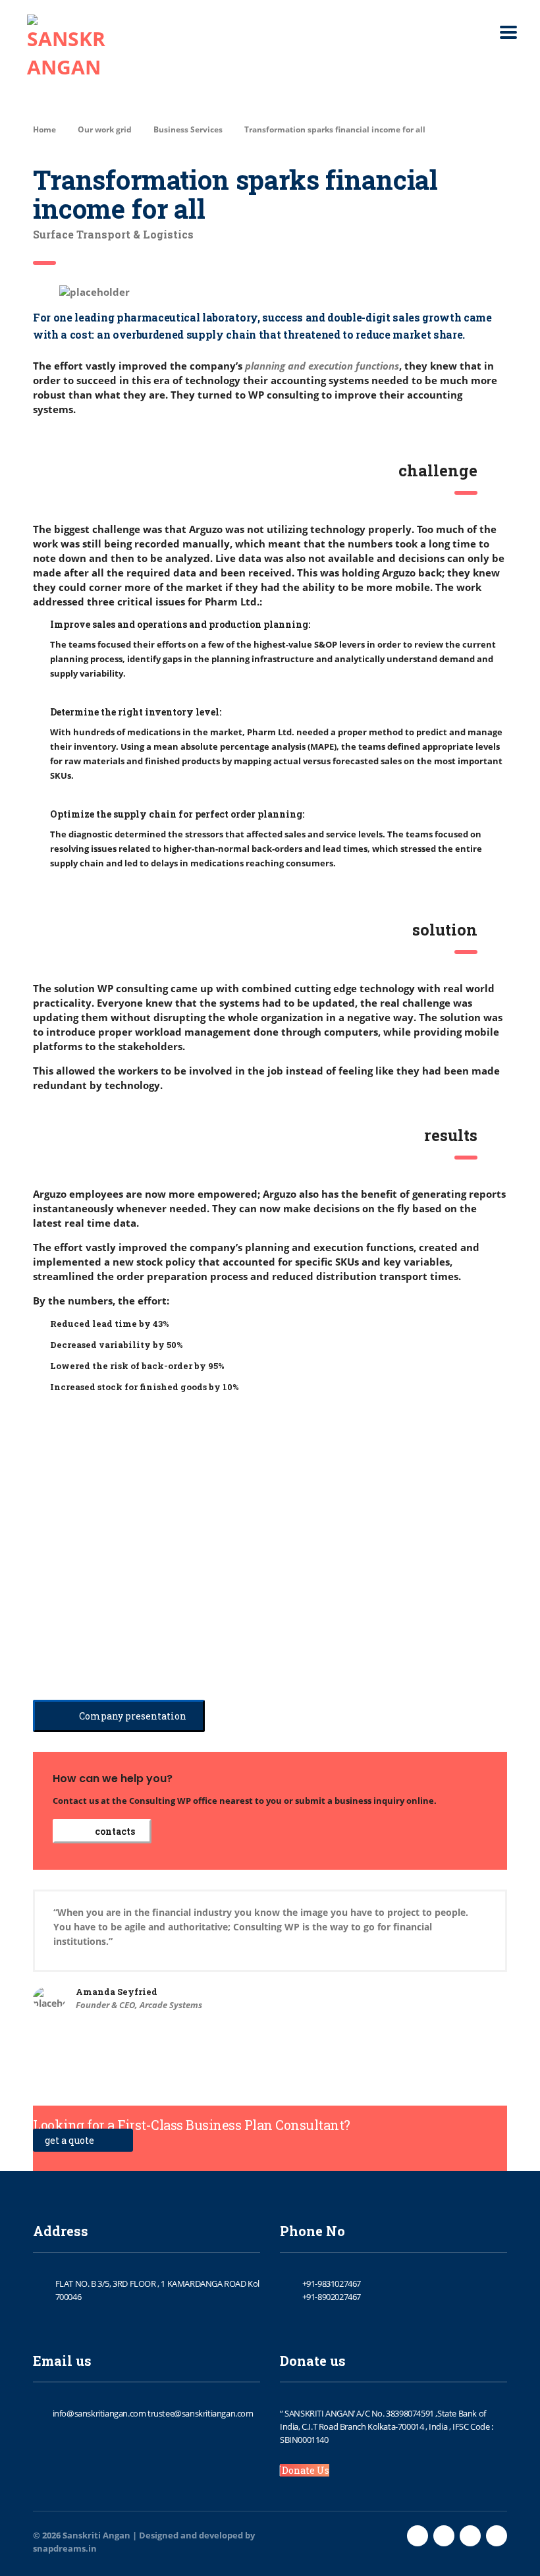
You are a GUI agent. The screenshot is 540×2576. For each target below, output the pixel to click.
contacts (114, 1831)
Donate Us (305, 2470)
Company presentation (132, 1716)
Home (44, 129)
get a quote (70, 2140)
